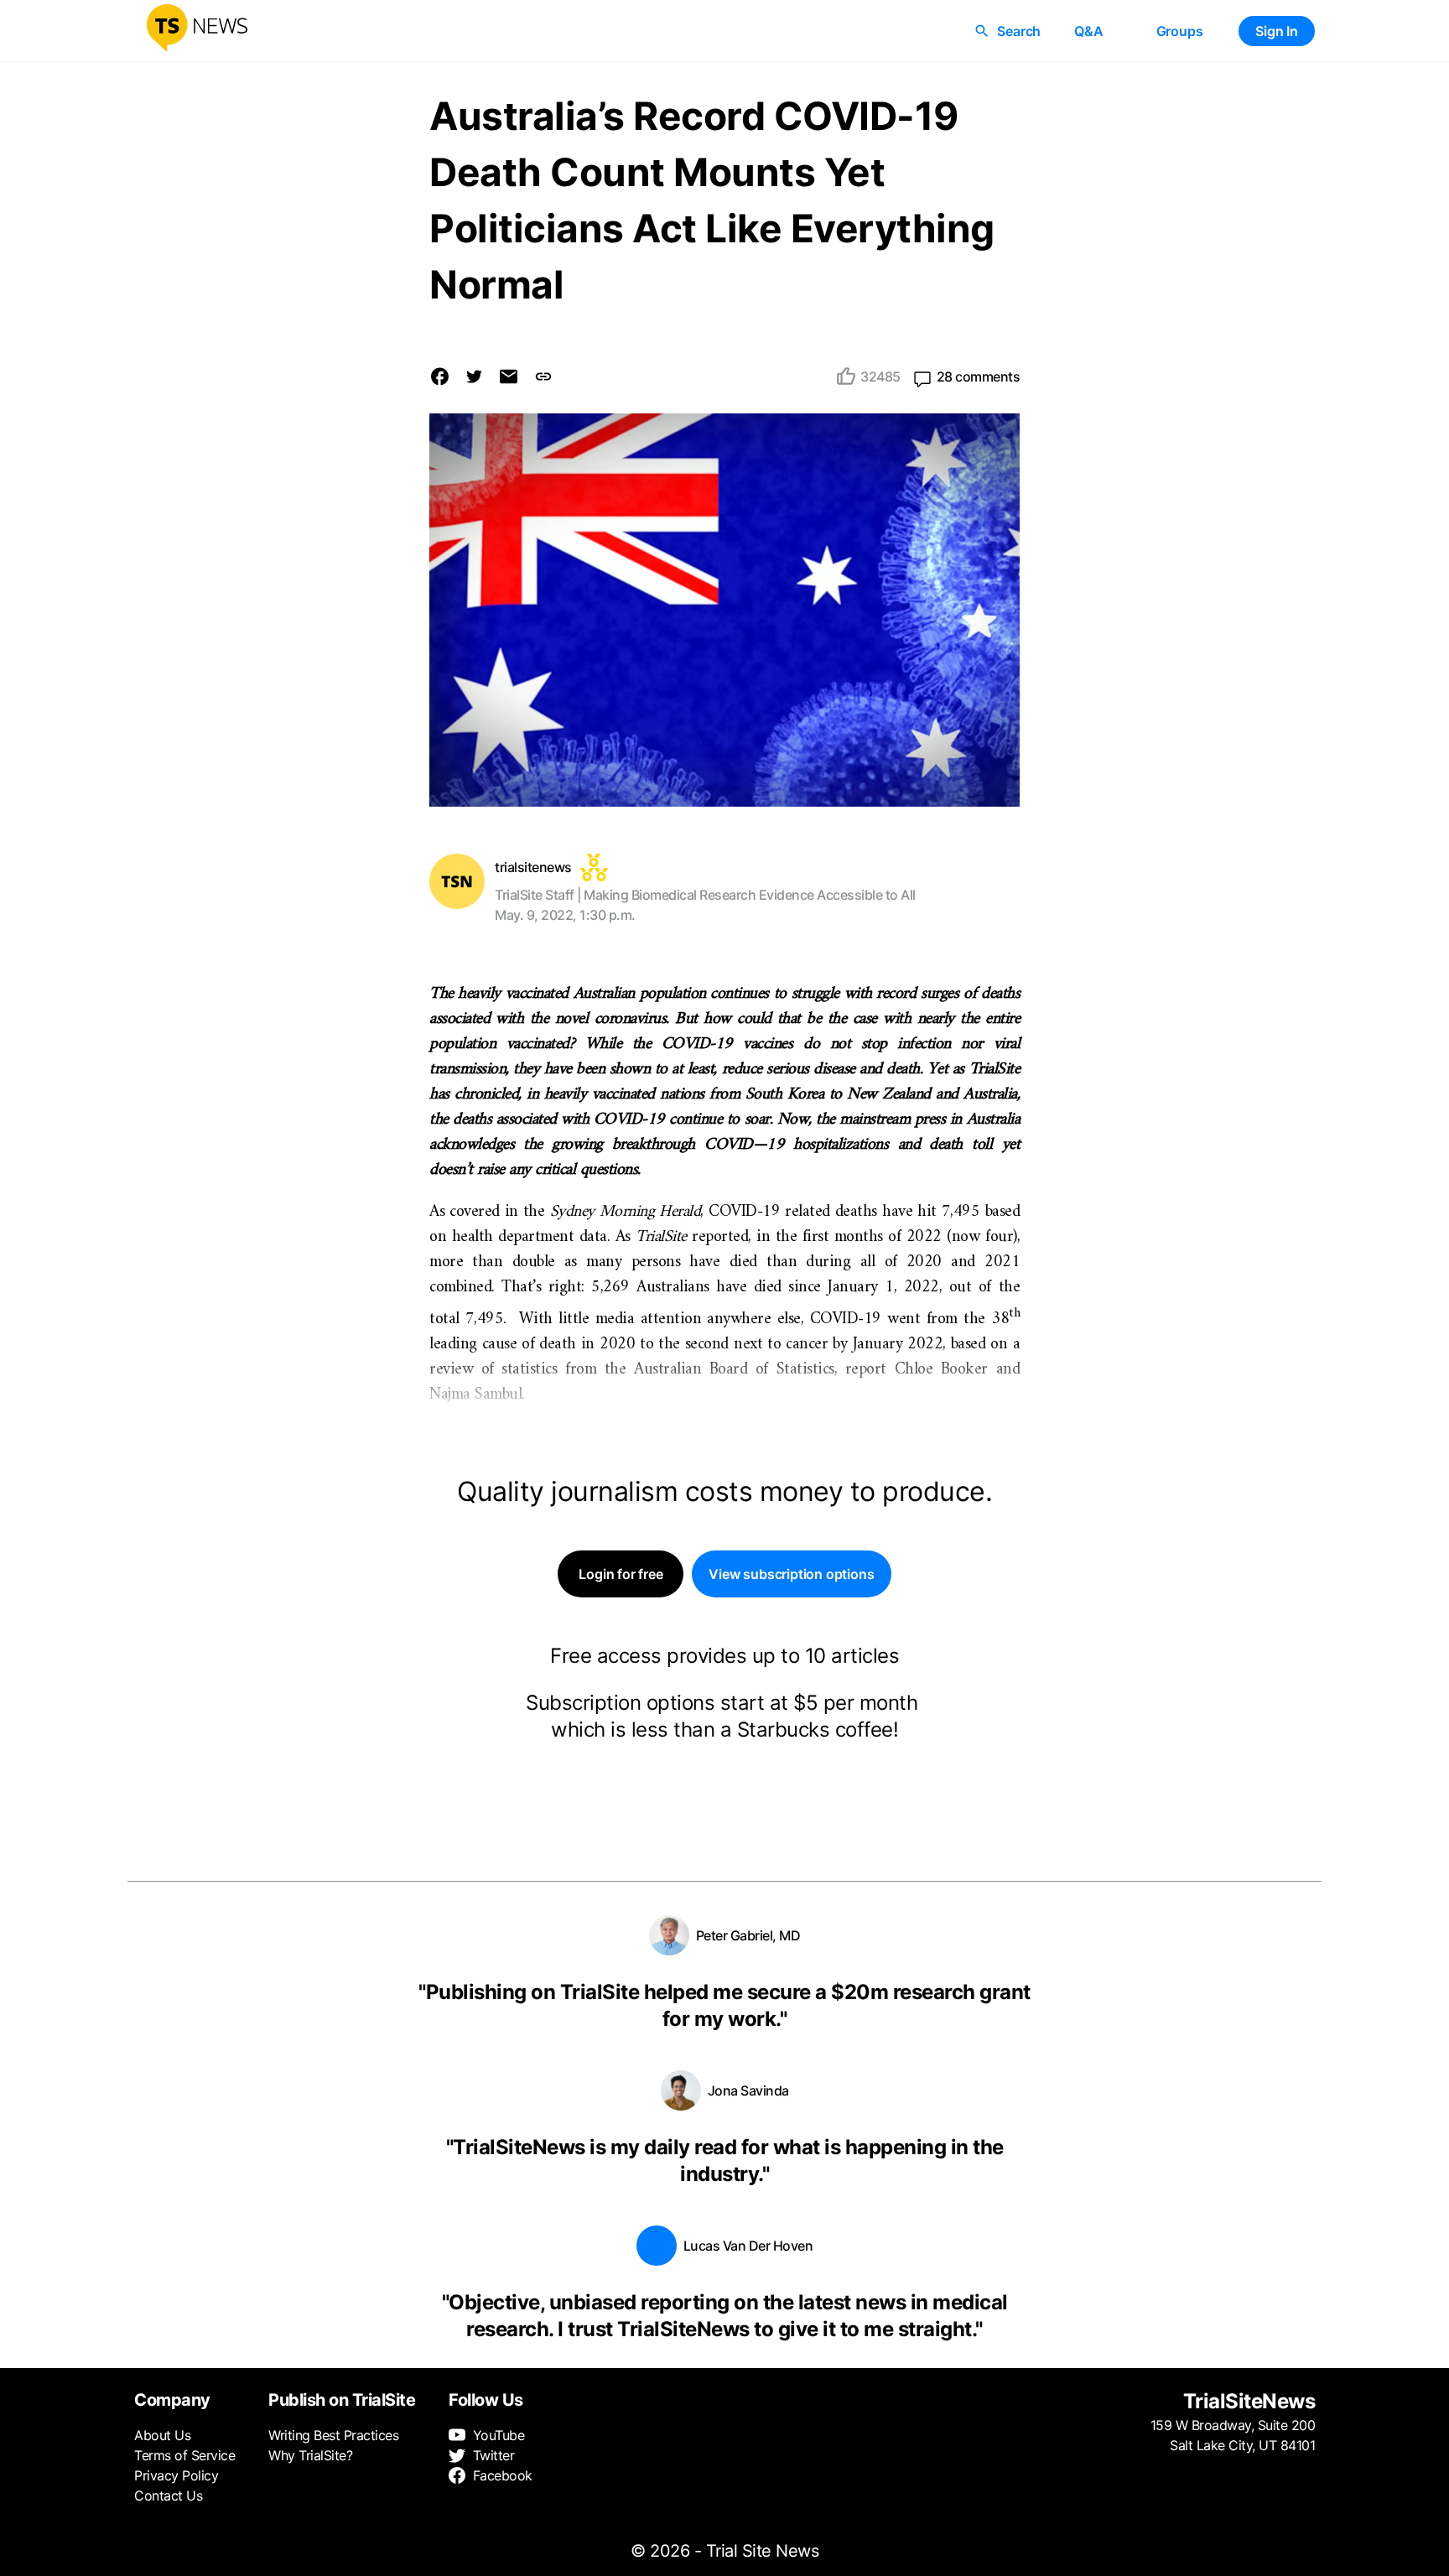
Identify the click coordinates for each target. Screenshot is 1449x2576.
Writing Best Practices (333, 2435)
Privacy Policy (176, 2475)
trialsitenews (533, 867)
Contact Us (168, 2495)
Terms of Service (184, 2455)
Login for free (621, 1574)
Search (1019, 31)
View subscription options (791, 1574)
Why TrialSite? (310, 2455)
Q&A (1088, 31)
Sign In (1277, 31)
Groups (1180, 31)
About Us (162, 2435)
